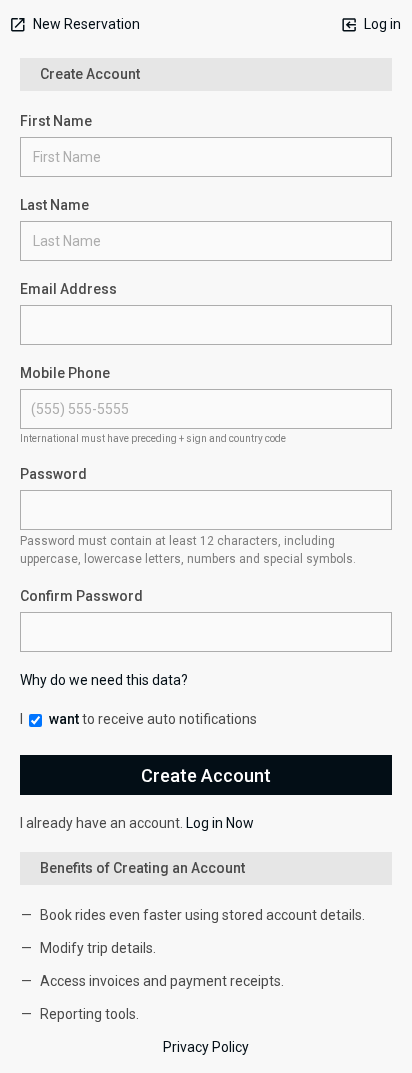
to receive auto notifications (153, 719)
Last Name (54, 205)
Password (53, 474)
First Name (56, 121)
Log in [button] (381, 24)
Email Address (68, 289)
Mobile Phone (65, 373)
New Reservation (85, 24)
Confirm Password (81, 596)
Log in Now (220, 823)
